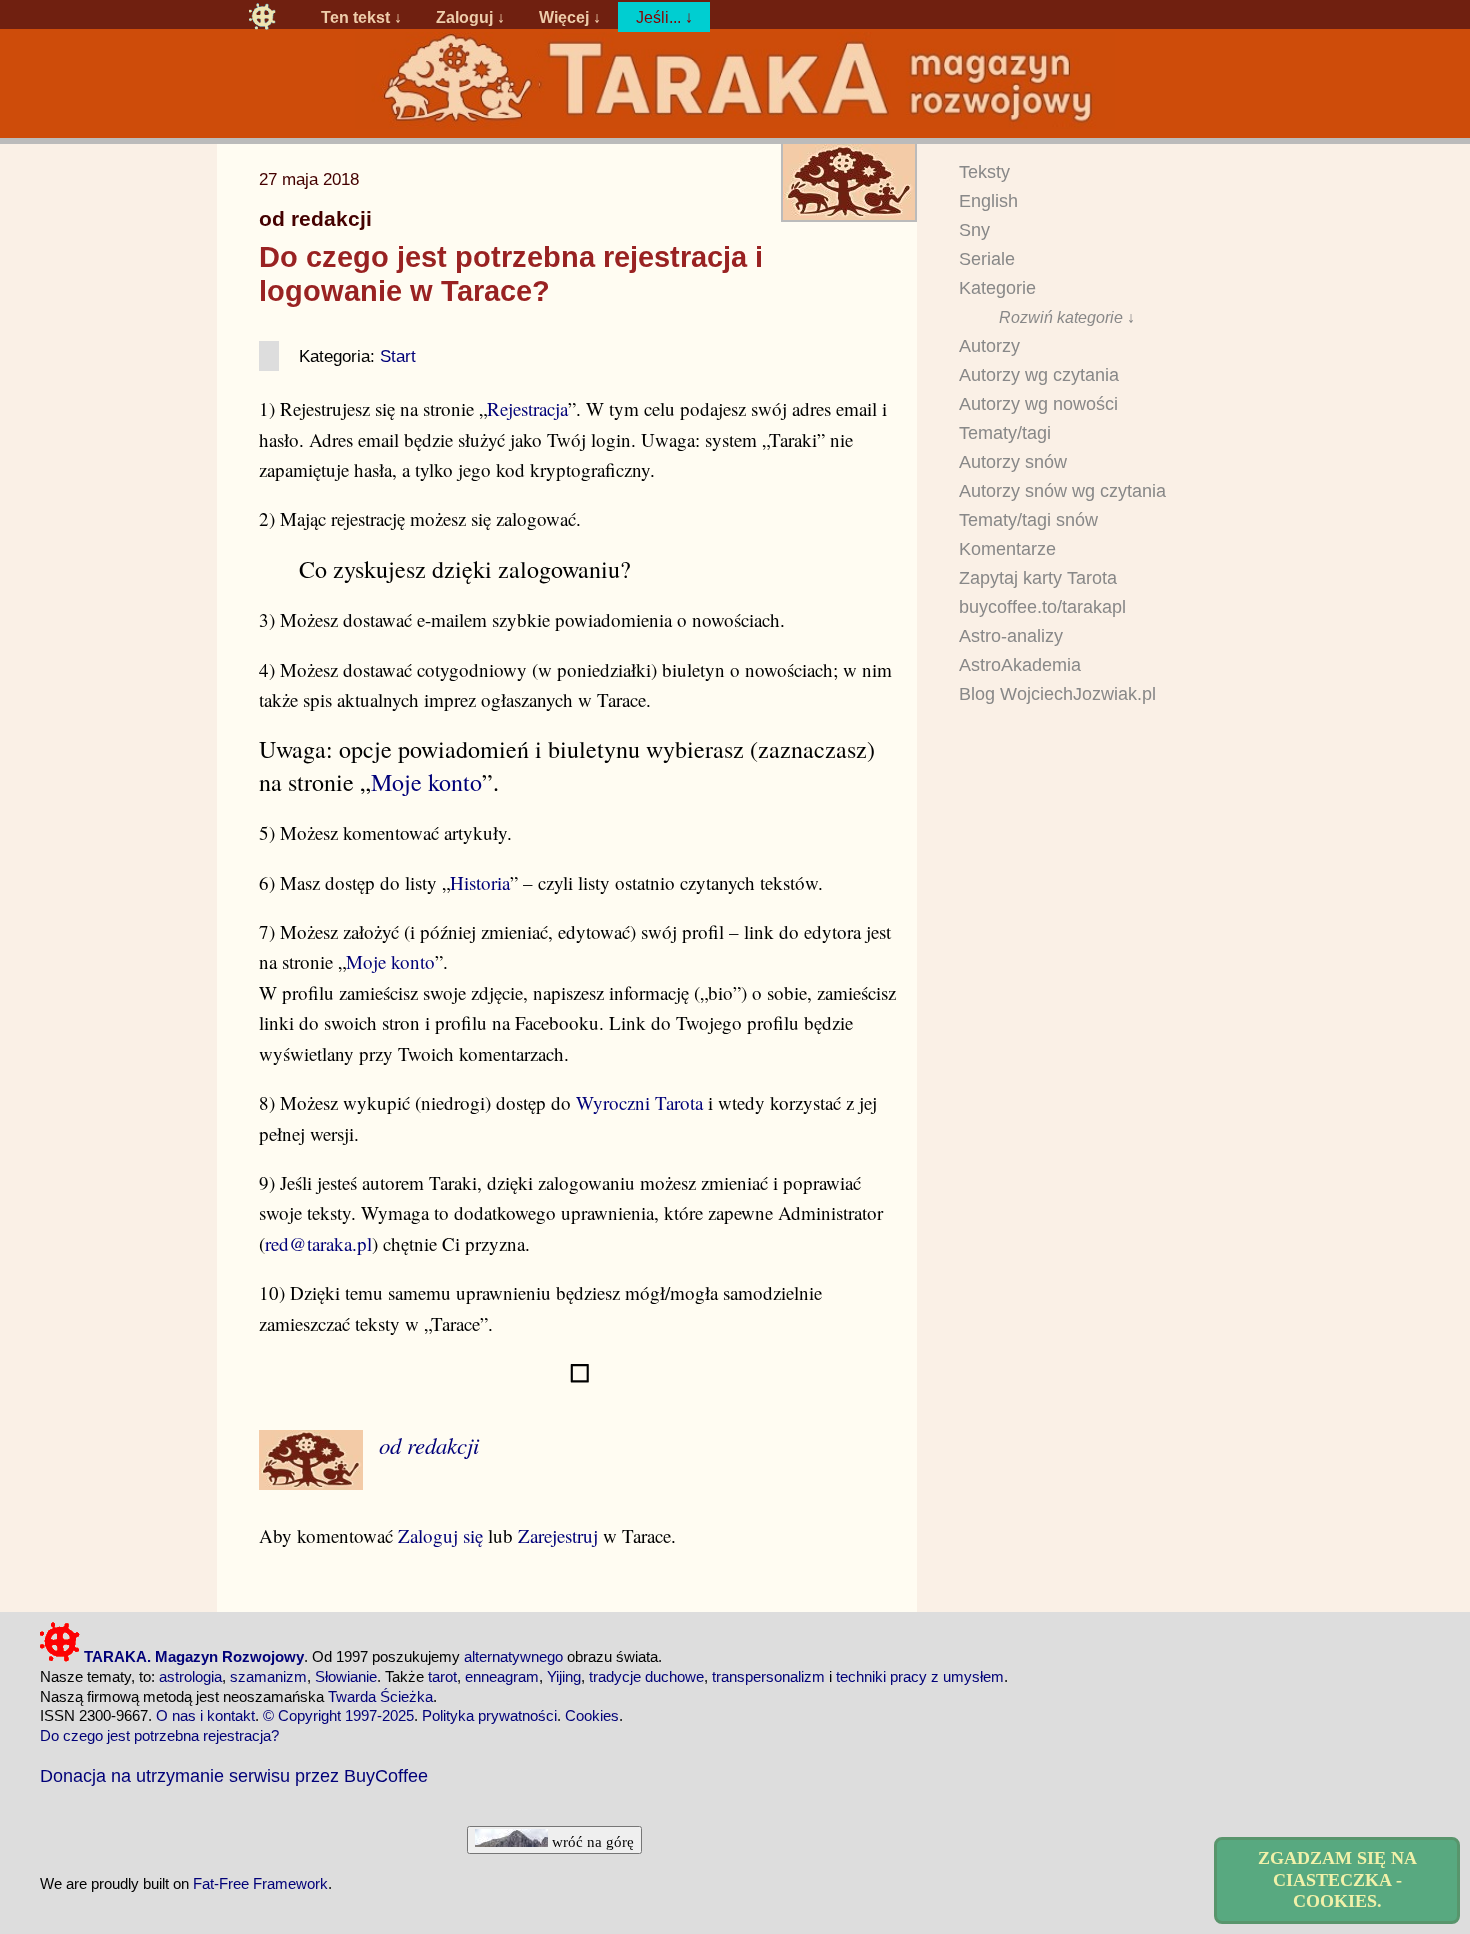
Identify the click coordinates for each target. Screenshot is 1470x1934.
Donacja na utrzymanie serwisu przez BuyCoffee (234, 1775)
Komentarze (1007, 549)
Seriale (987, 259)
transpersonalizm (768, 1676)
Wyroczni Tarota (639, 1102)
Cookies (592, 1715)
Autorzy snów (1013, 462)
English (988, 201)
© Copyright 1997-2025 (338, 1715)
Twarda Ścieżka (380, 1696)
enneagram (502, 1676)
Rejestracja (527, 408)
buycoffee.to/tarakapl (1042, 607)
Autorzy (989, 346)
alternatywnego (513, 1656)
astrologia (190, 1676)
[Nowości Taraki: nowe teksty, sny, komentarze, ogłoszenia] (262, 17)
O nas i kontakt (205, 1715)
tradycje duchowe (646, 1676)
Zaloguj (464, 17)
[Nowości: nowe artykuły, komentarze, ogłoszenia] (735, 121)
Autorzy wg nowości (1038, 404)
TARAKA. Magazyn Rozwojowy (192, 1656)
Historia (480, 882)
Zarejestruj (558, 1535)
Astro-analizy (1011, 636)
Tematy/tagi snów (1028, 520)
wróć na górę (591, 1841)
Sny (974, 230)
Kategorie (997, 288)
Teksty (984, 172)
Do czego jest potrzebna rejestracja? (159, 1735)
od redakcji (315, 219)
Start (398, 356)
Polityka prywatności (489, 1715)
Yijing (564, 1676)
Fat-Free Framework (260, 1883)
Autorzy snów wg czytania (1062, 491)
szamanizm (268, 1676)
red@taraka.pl (318, 1243)
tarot (442, 1676)
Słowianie (346, 1676)
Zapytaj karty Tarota (1038, 578)
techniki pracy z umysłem (920, 1676)
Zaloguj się (440, 1535)
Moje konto (426, 782)
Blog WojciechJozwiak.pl (1057, 694)
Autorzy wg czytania (1039, 375)
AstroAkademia (1020, 665)
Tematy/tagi (1005, 433)
